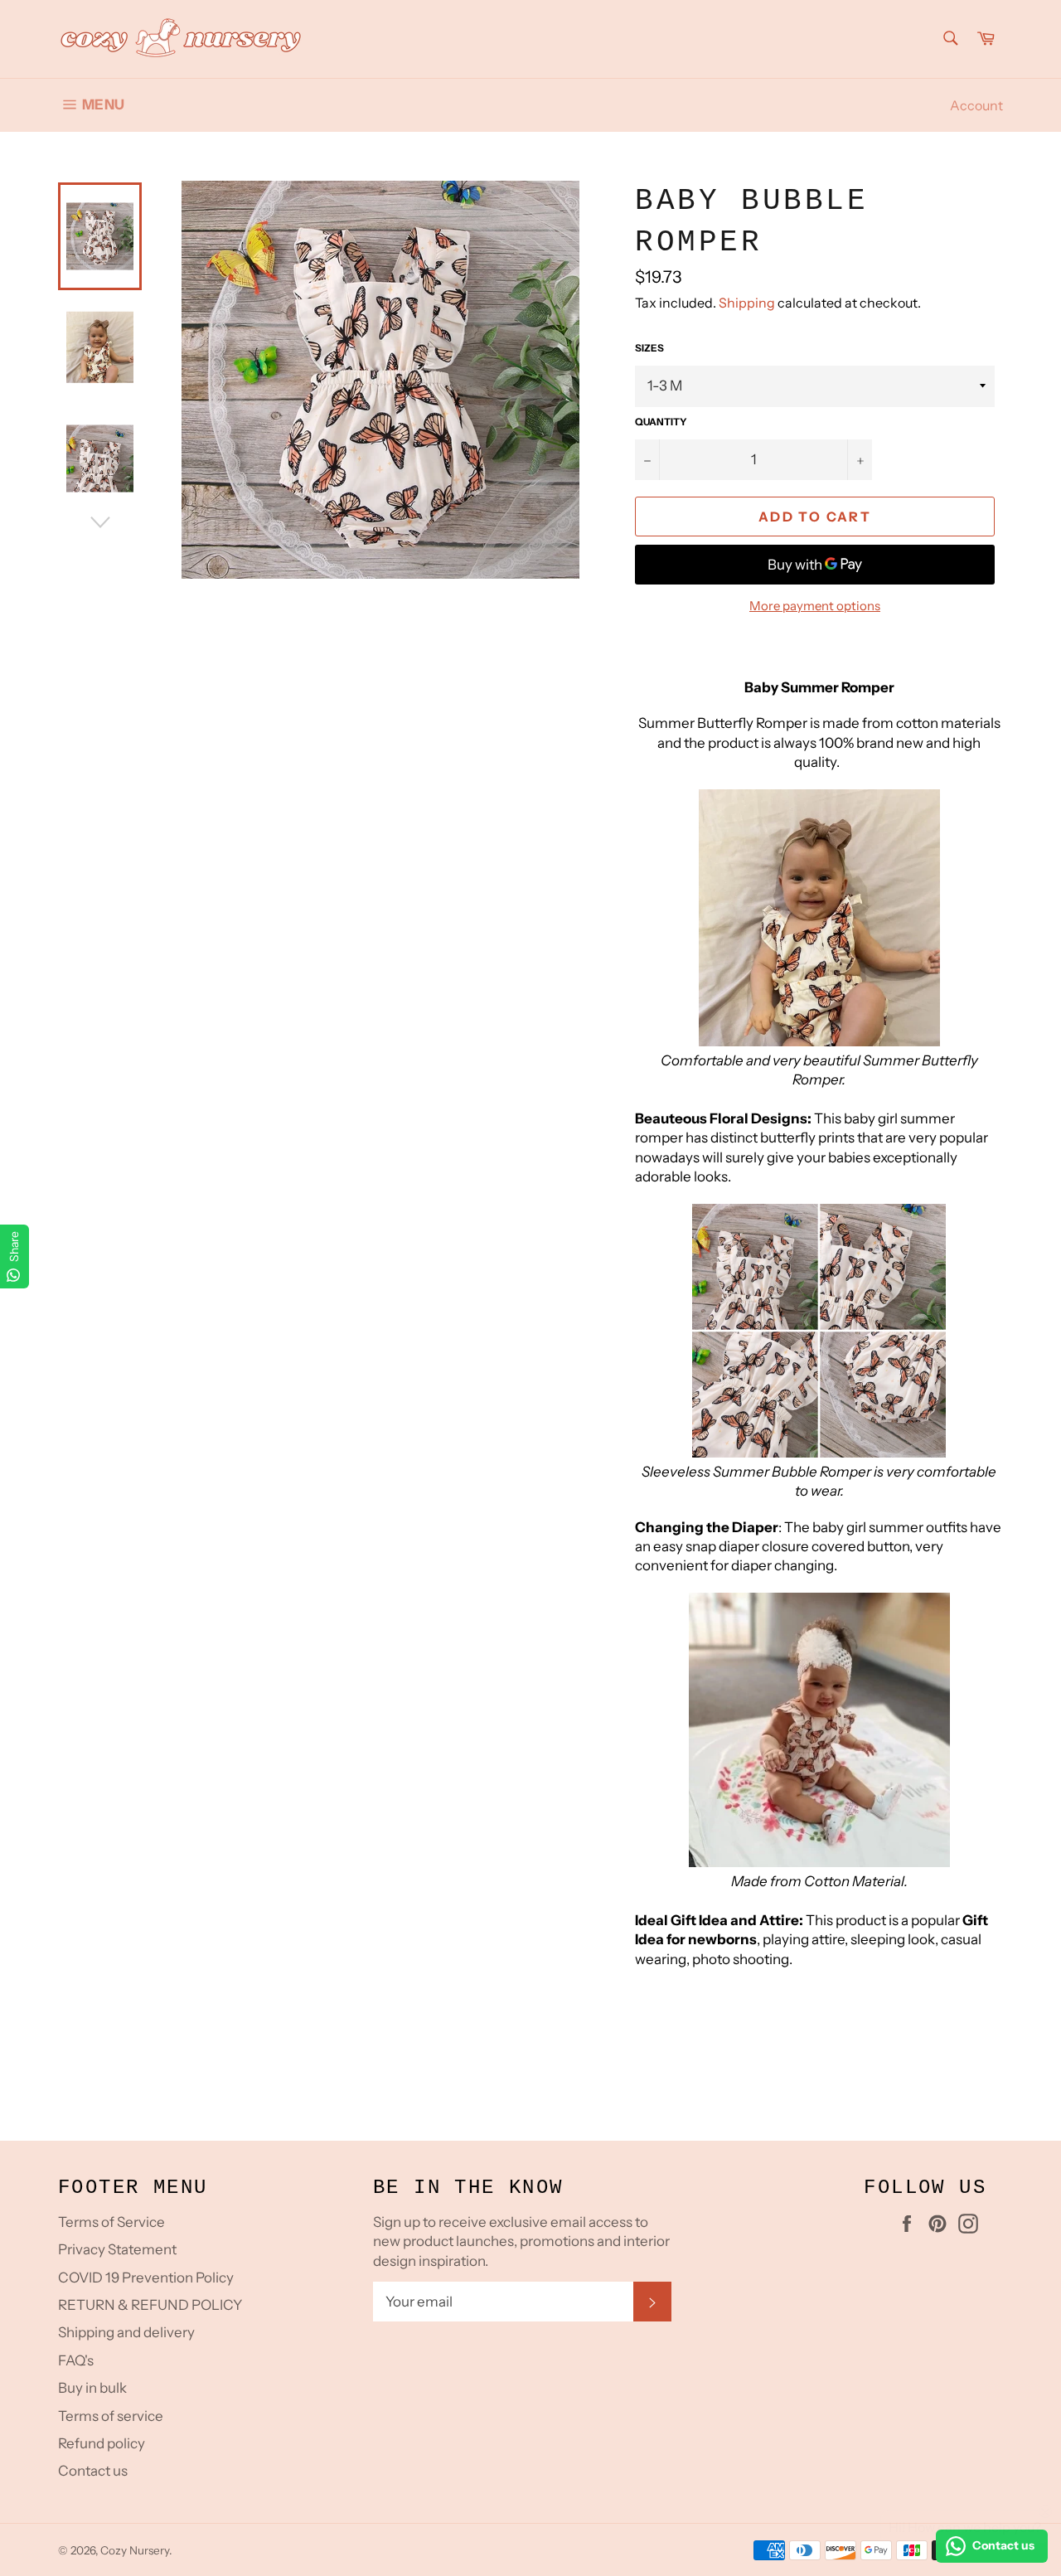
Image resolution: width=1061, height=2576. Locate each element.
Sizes (649, 348)
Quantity (661, 422)
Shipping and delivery (126, 2332)
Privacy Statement (117, 2249)
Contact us (93, 2471)
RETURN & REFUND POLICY (150, 2305)
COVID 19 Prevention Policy (146, 2278)
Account (976, 105)
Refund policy (102, 2443)
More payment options (815, 606)
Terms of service (111, 2416)
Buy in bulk (92, 2388)
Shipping (747, 303)
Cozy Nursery (135, 2550)
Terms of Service (111, 2222)
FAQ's (76, 2360)
